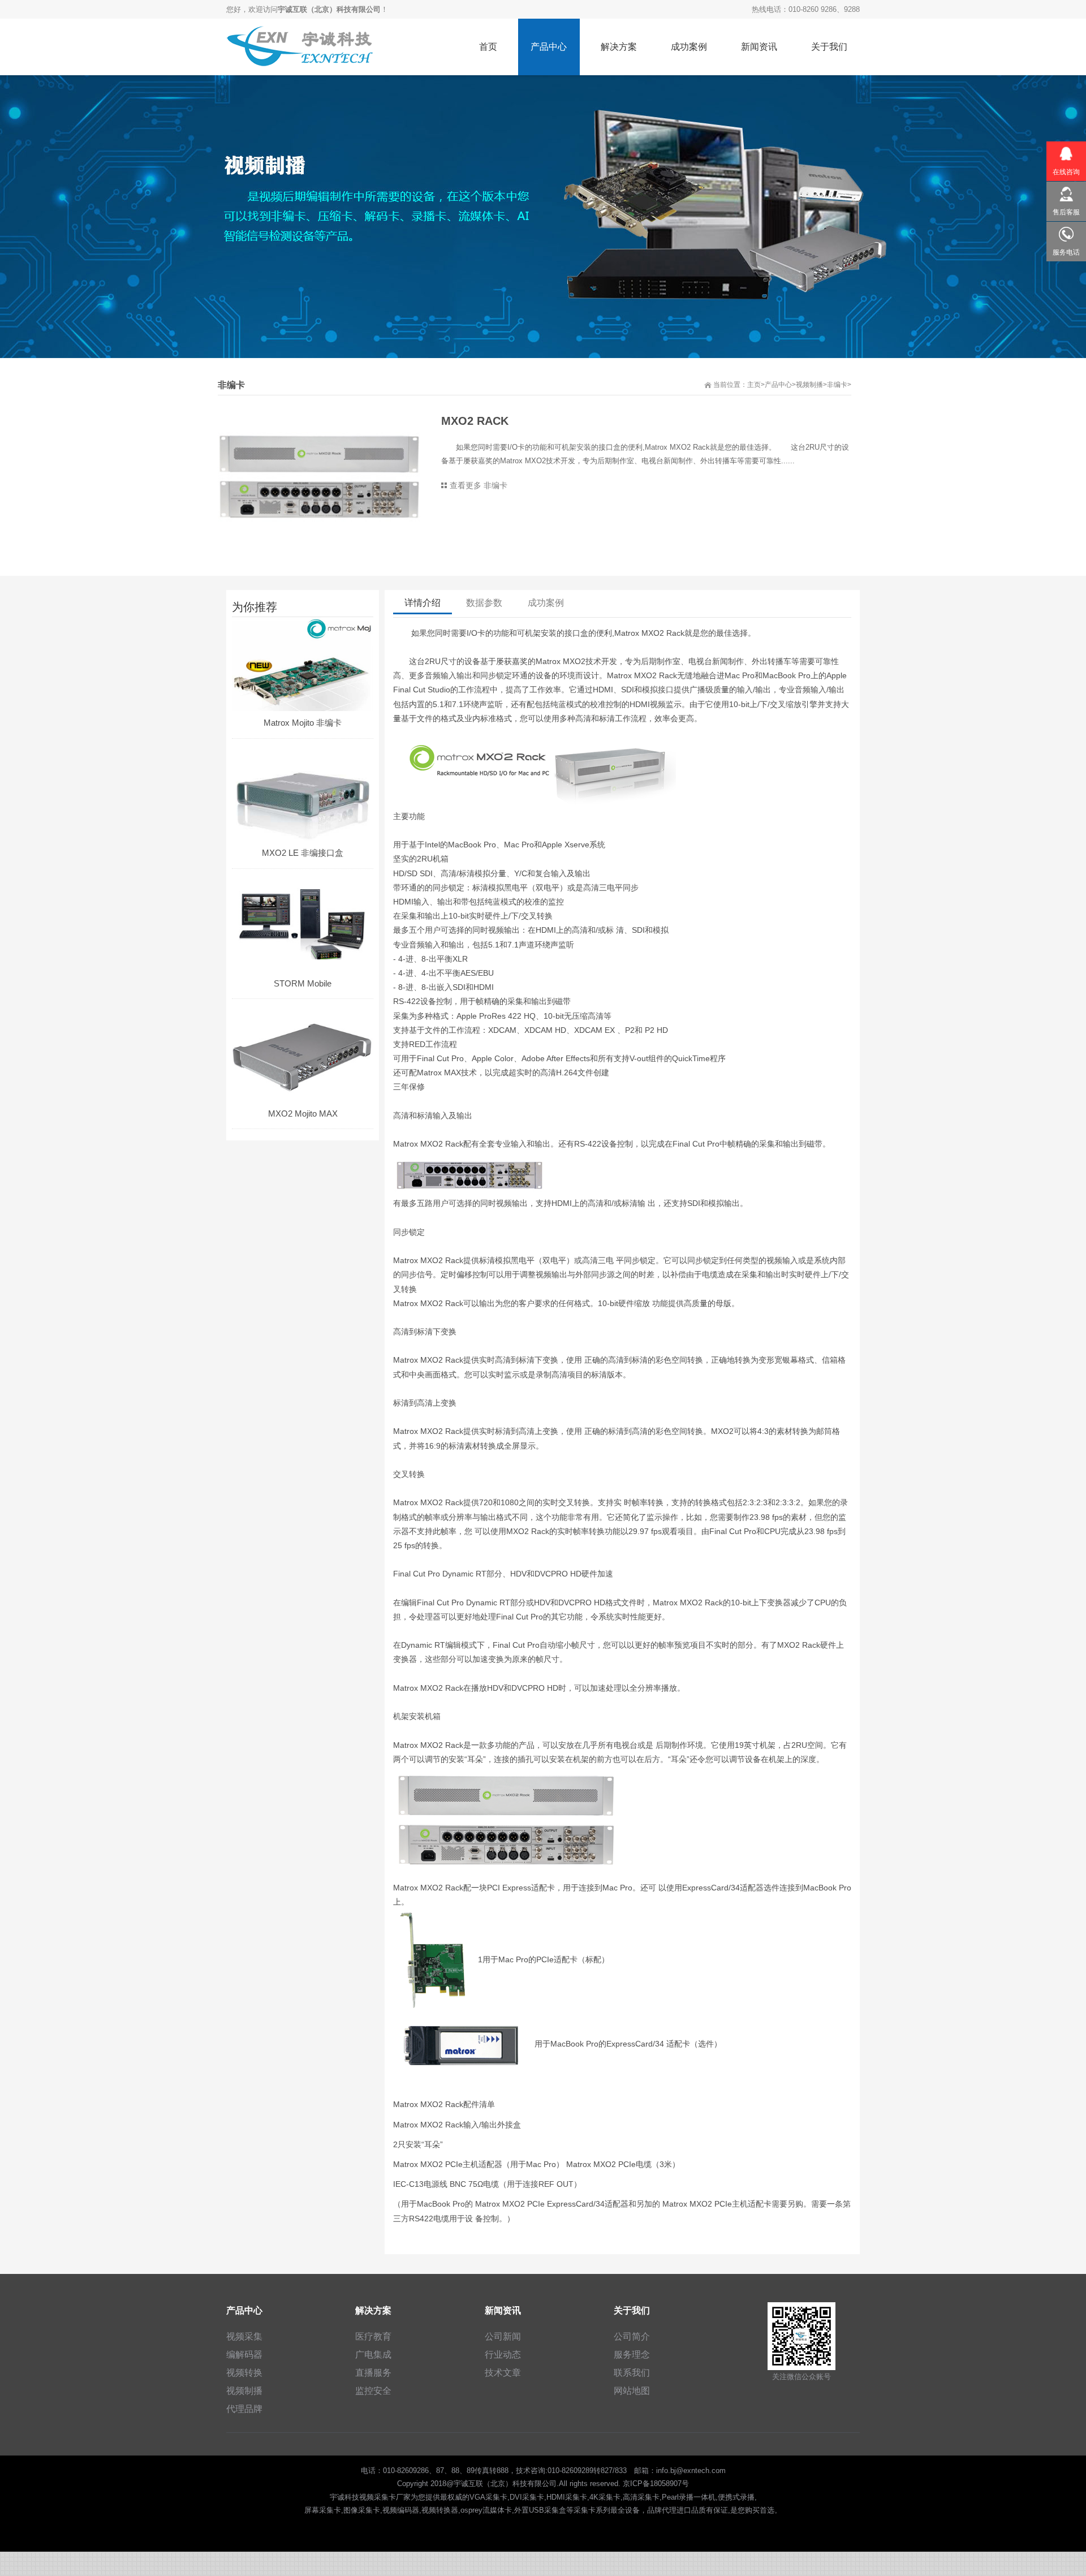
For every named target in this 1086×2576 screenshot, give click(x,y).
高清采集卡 (641, 2497)
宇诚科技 (344, 2497)
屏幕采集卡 (323, 2510)
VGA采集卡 (488, 2497)
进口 (684, 2510)
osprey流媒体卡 (486, 2510)
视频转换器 (440, 2510)
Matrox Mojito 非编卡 (303, 723)
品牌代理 (662, 2510)
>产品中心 (776, 385)
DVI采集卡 (527, 2497)
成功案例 (546, 603)
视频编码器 (401, 2510)
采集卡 (585, 2510)
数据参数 (484, 603)
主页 (754, 385)
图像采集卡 (362, 2510)
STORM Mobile (303, 983)
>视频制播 (807, 385)
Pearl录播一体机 (689, 2497)
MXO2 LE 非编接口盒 (303, 853)
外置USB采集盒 (540, 2510)
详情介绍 (423, 603)
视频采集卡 (378, 2497)
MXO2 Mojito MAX (303, 1113)
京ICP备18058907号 (656, 2484)
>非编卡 (835, 385)
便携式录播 (736, 2497)
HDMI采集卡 (567, 2497)
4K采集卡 (605, 2497)
